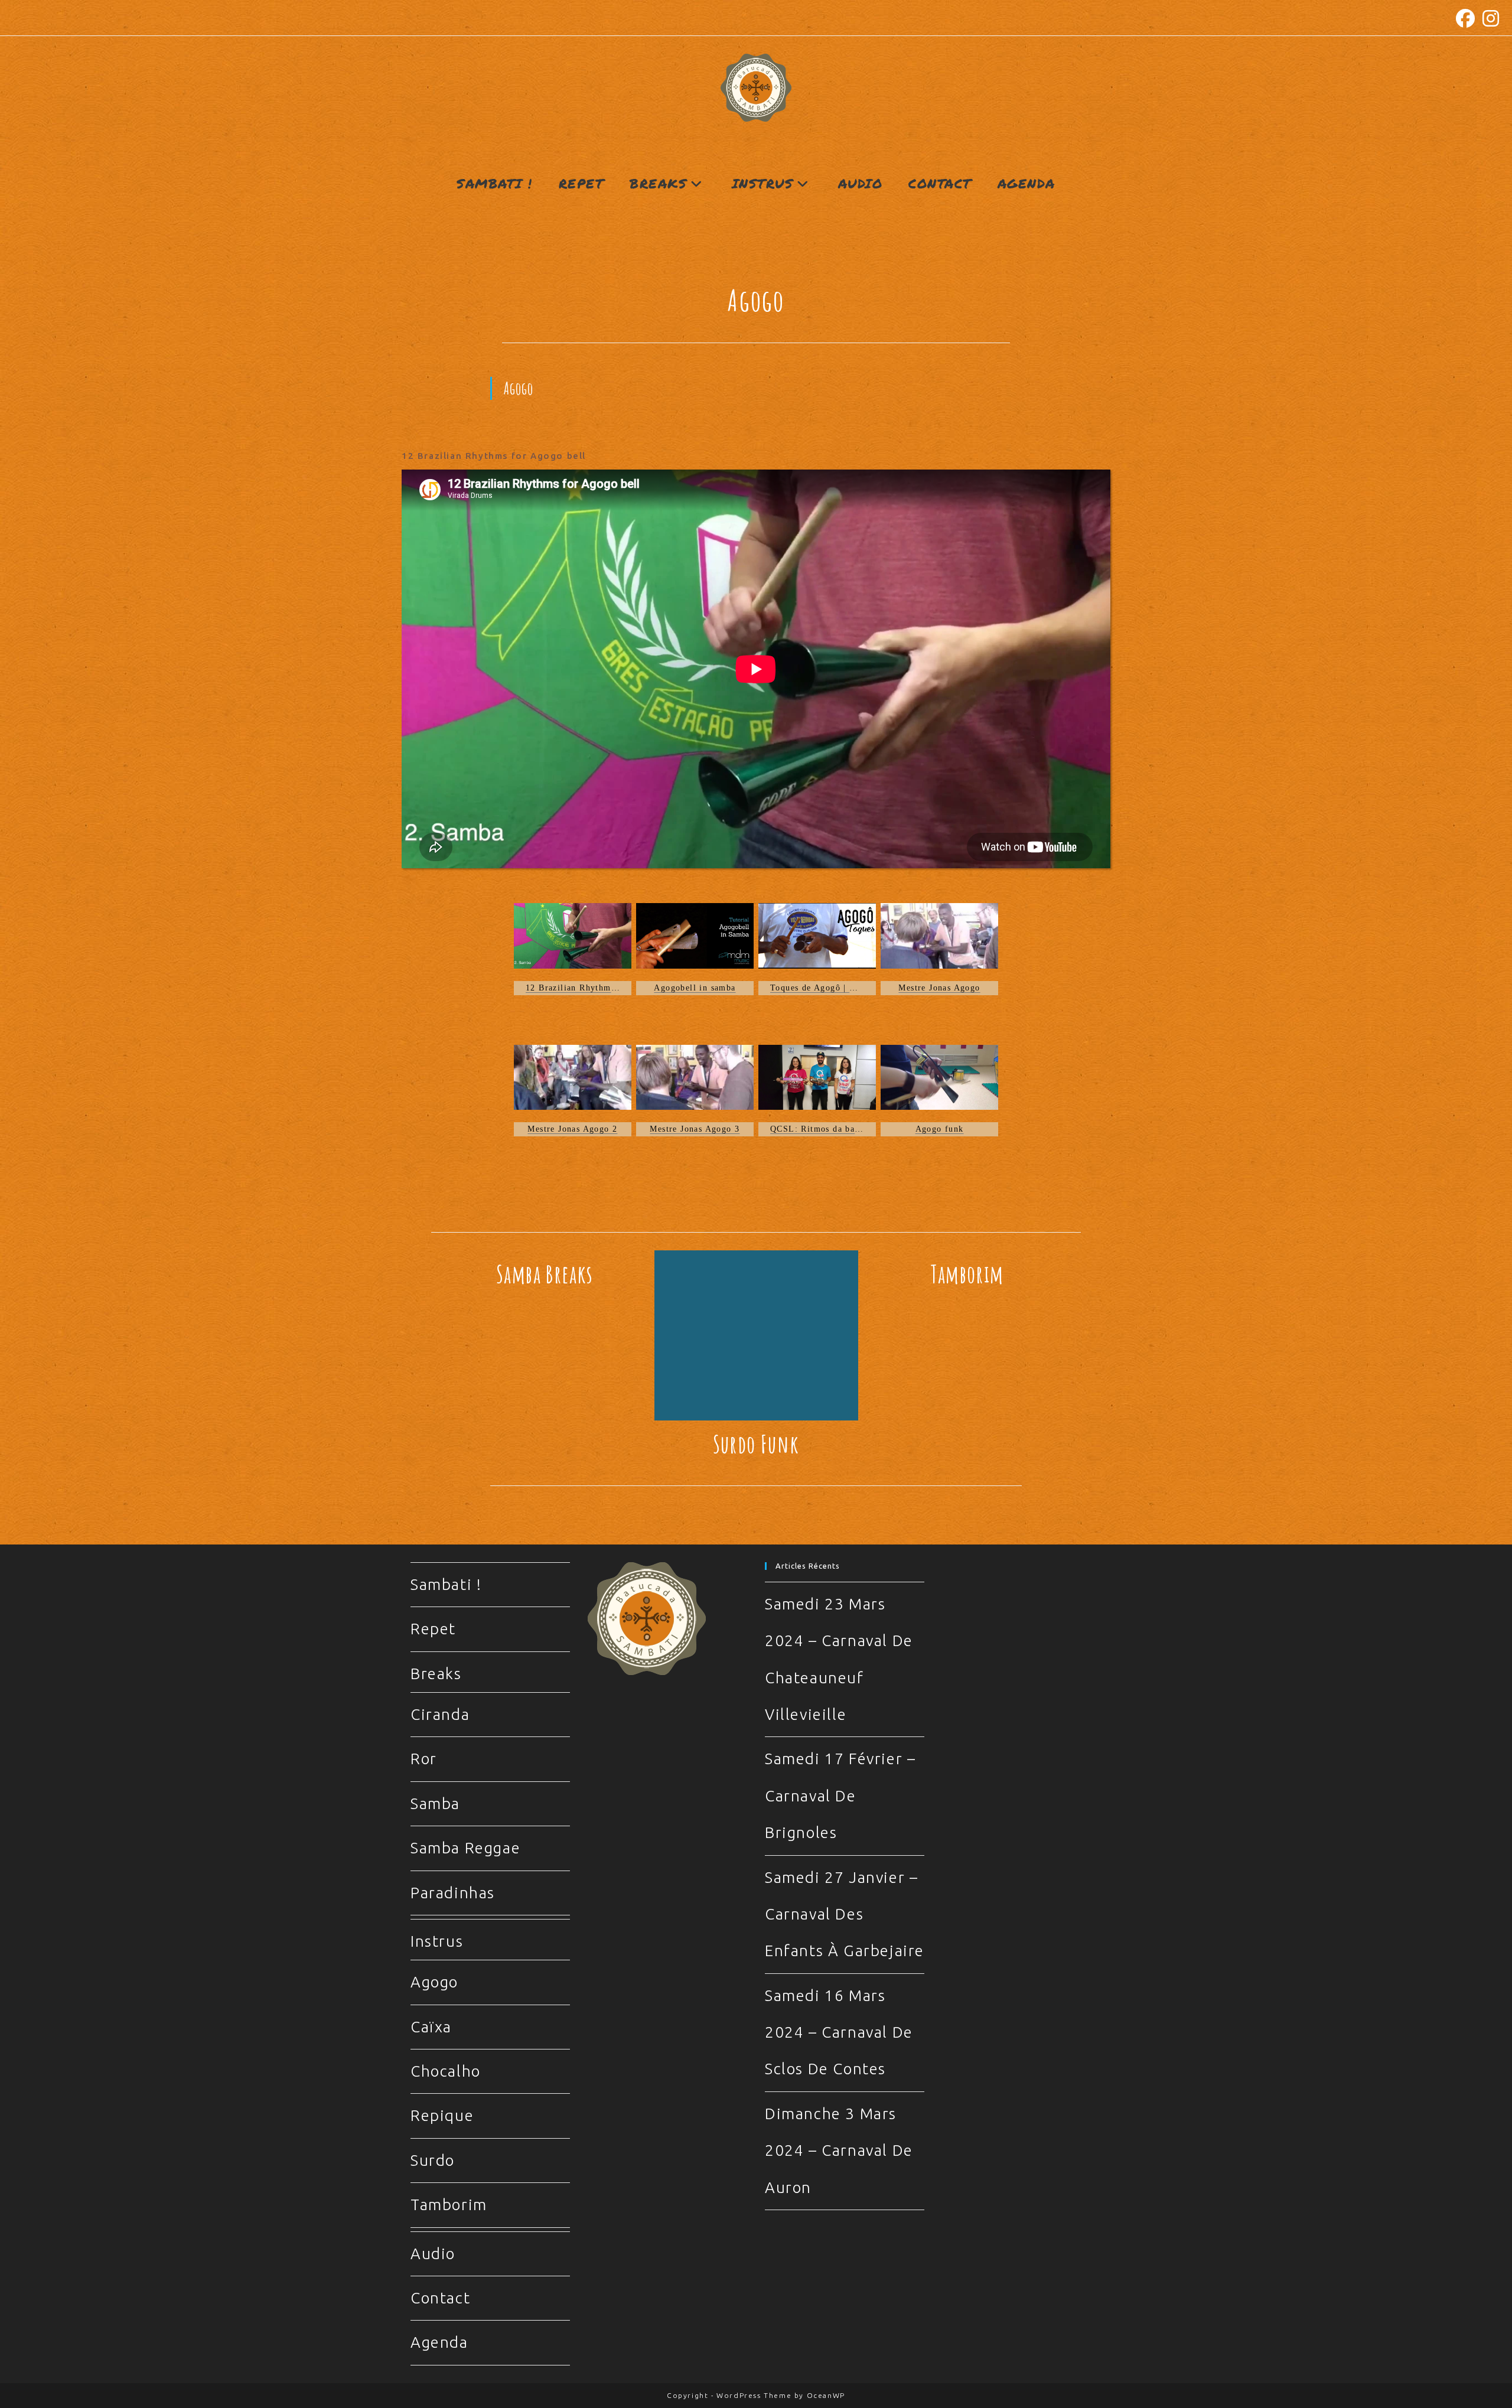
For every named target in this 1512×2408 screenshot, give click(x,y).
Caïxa (431, 2027)
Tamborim (967, 1274)
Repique (442, 2115)
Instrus (437, 1941)
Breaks (436, 1674)
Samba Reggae (465, 1848)
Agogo (434, 1982)
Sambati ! (446, 1584)
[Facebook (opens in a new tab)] (1466, 18)
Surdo (433, 2160)
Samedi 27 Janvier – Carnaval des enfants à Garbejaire (845, 1914)
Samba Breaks (545, 1274)
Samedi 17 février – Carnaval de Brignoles (840, 1796)
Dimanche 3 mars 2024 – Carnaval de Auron (839, 2150)
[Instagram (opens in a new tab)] (1490, 18)
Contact (440, 2298)
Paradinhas (453, 1893)
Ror (424, 1759)
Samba (435, 1803)
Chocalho (446, 2071)
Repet (433, 1629)
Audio (433, 2254)
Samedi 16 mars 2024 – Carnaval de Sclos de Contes (839, 2032)
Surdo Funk (756, 1444)
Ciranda (440, 1714)
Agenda (439, 2342)
